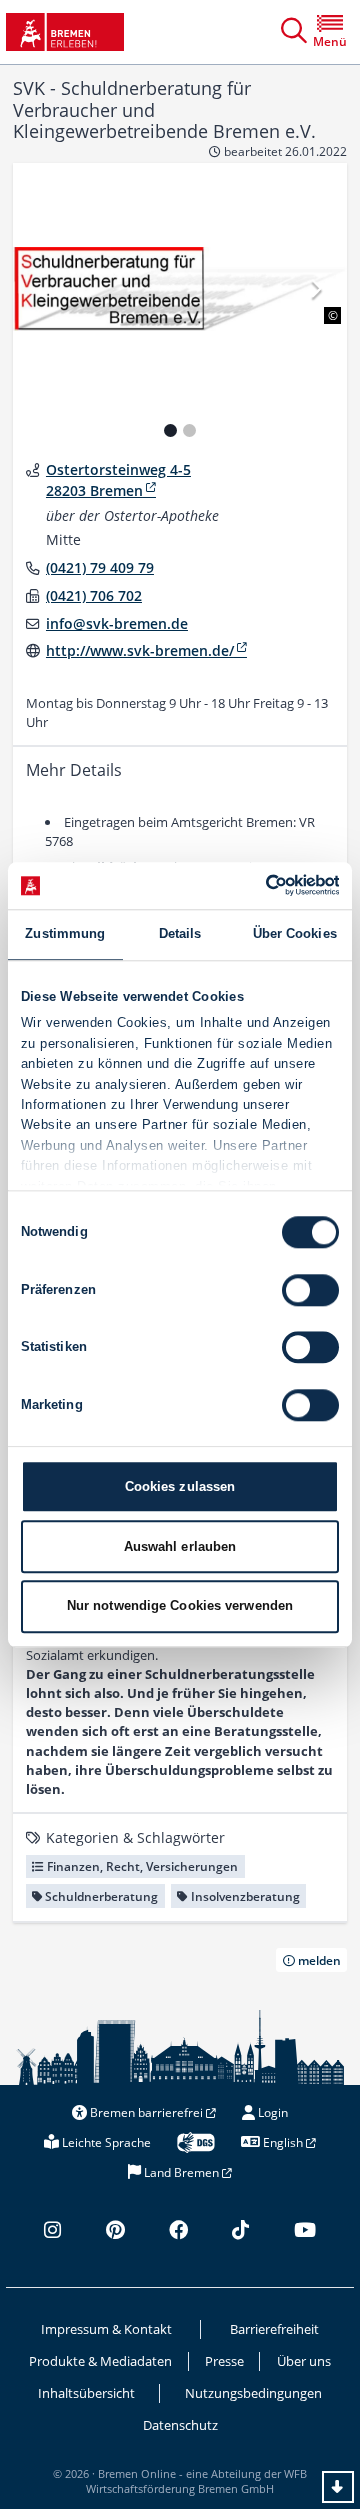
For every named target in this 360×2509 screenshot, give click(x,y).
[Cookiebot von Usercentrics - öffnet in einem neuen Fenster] (256, 886)
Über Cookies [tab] (295, 934)
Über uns (304, 2361)
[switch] (310, 1290)
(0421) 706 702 (94, 595)
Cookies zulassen (180, 1486)
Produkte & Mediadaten (100, 2361)
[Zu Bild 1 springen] (170, 430)
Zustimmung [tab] (65, 934)
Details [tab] (180, 934)
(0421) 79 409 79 (100, 567)
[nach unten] (338, 2487)
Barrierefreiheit (274, 2329)
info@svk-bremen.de (117, 623)
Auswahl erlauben (180, 1546)
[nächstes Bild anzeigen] (315, 288)
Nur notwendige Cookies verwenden (180, 1606)
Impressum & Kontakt (106, 2329)
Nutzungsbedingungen (253, 2393)
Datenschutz (180, 2425)
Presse (224, 2361)
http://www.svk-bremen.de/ (140, 650)
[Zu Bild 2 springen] (189, 430)
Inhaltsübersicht (86, 2393)
